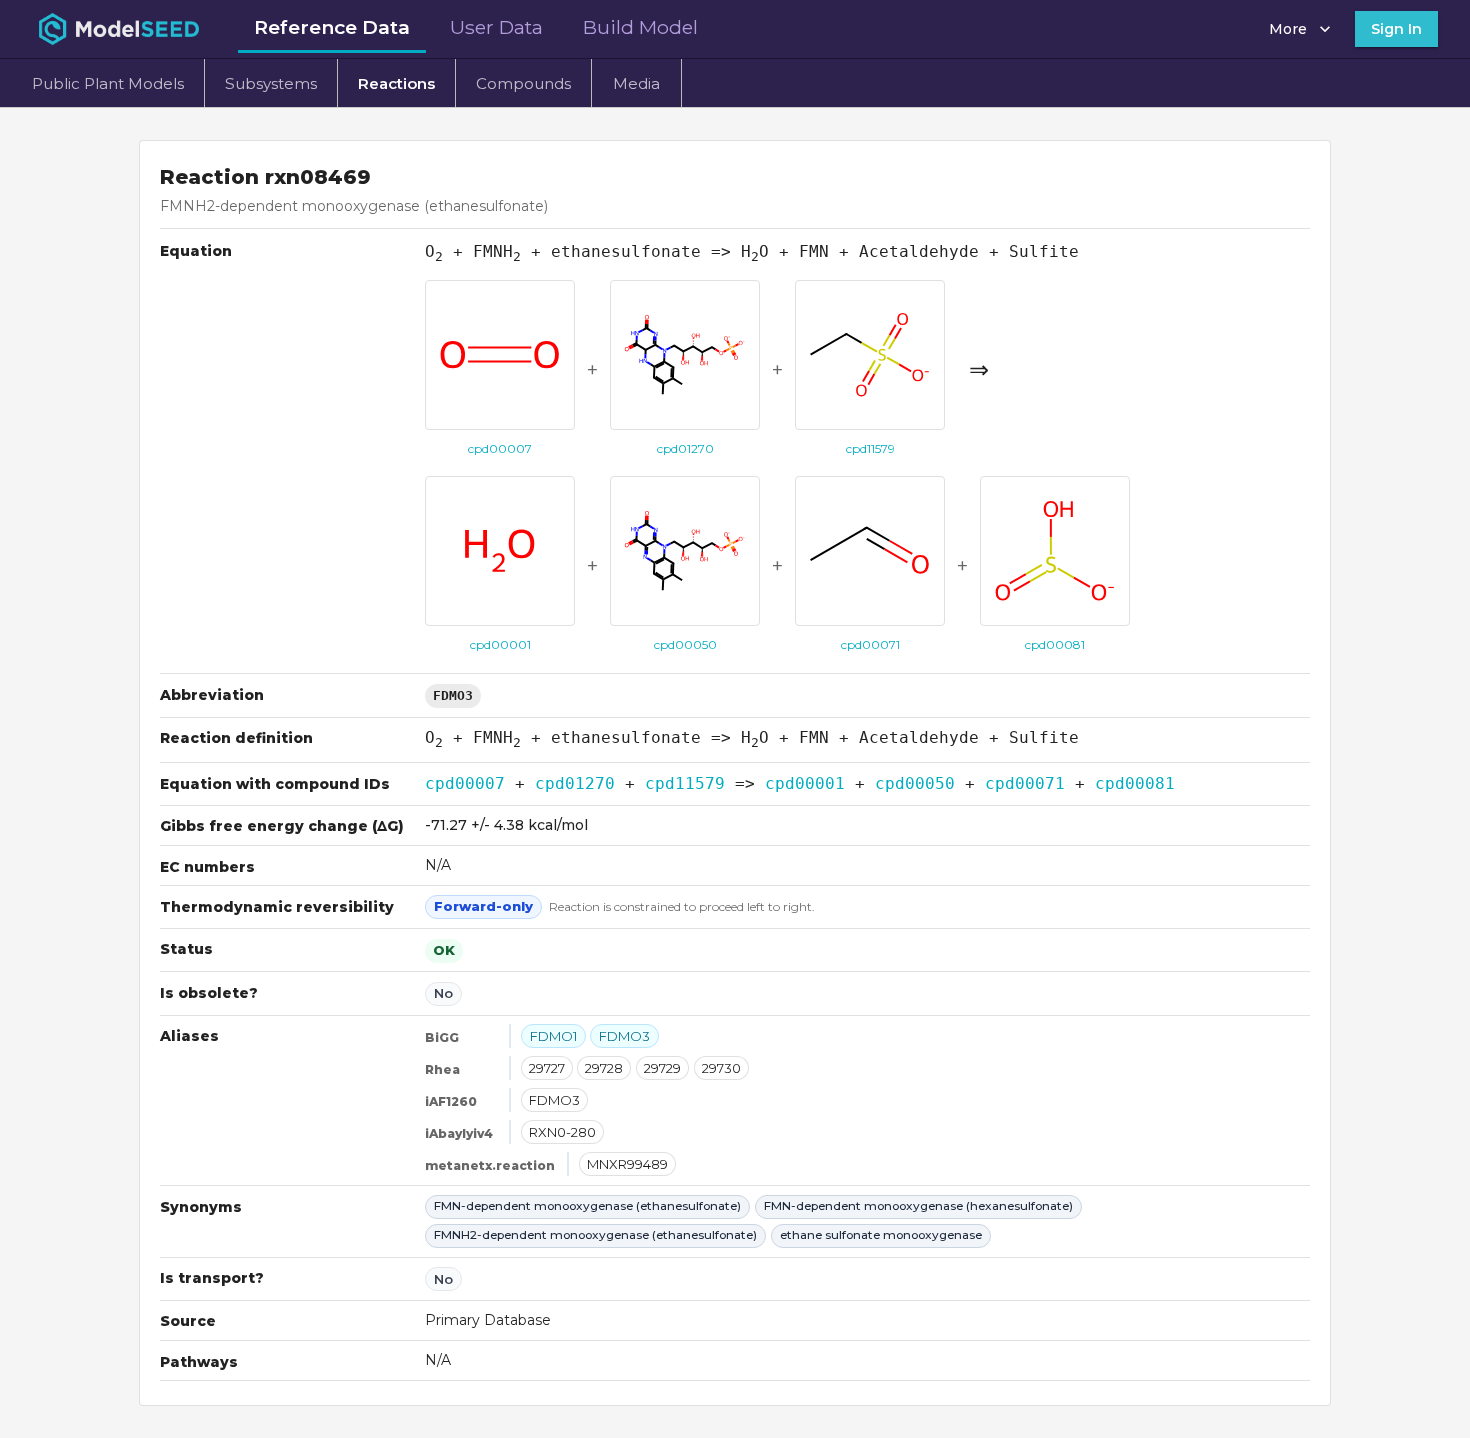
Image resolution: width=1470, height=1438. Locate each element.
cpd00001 (805, 783)
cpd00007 (465, 783)
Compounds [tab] (523, 83)
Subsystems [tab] (271, 83)
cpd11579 (685, 783)
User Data (496, 27)
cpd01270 (575, 783)
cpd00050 (915, 783)
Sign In (1396, 29)
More (1288, 29)
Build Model (640, 27)
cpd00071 (1025, 783)
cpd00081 (1135, 783)
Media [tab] (636, 83)
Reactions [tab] (396, 83)
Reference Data (332, 27)
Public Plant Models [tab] (108, 83)
